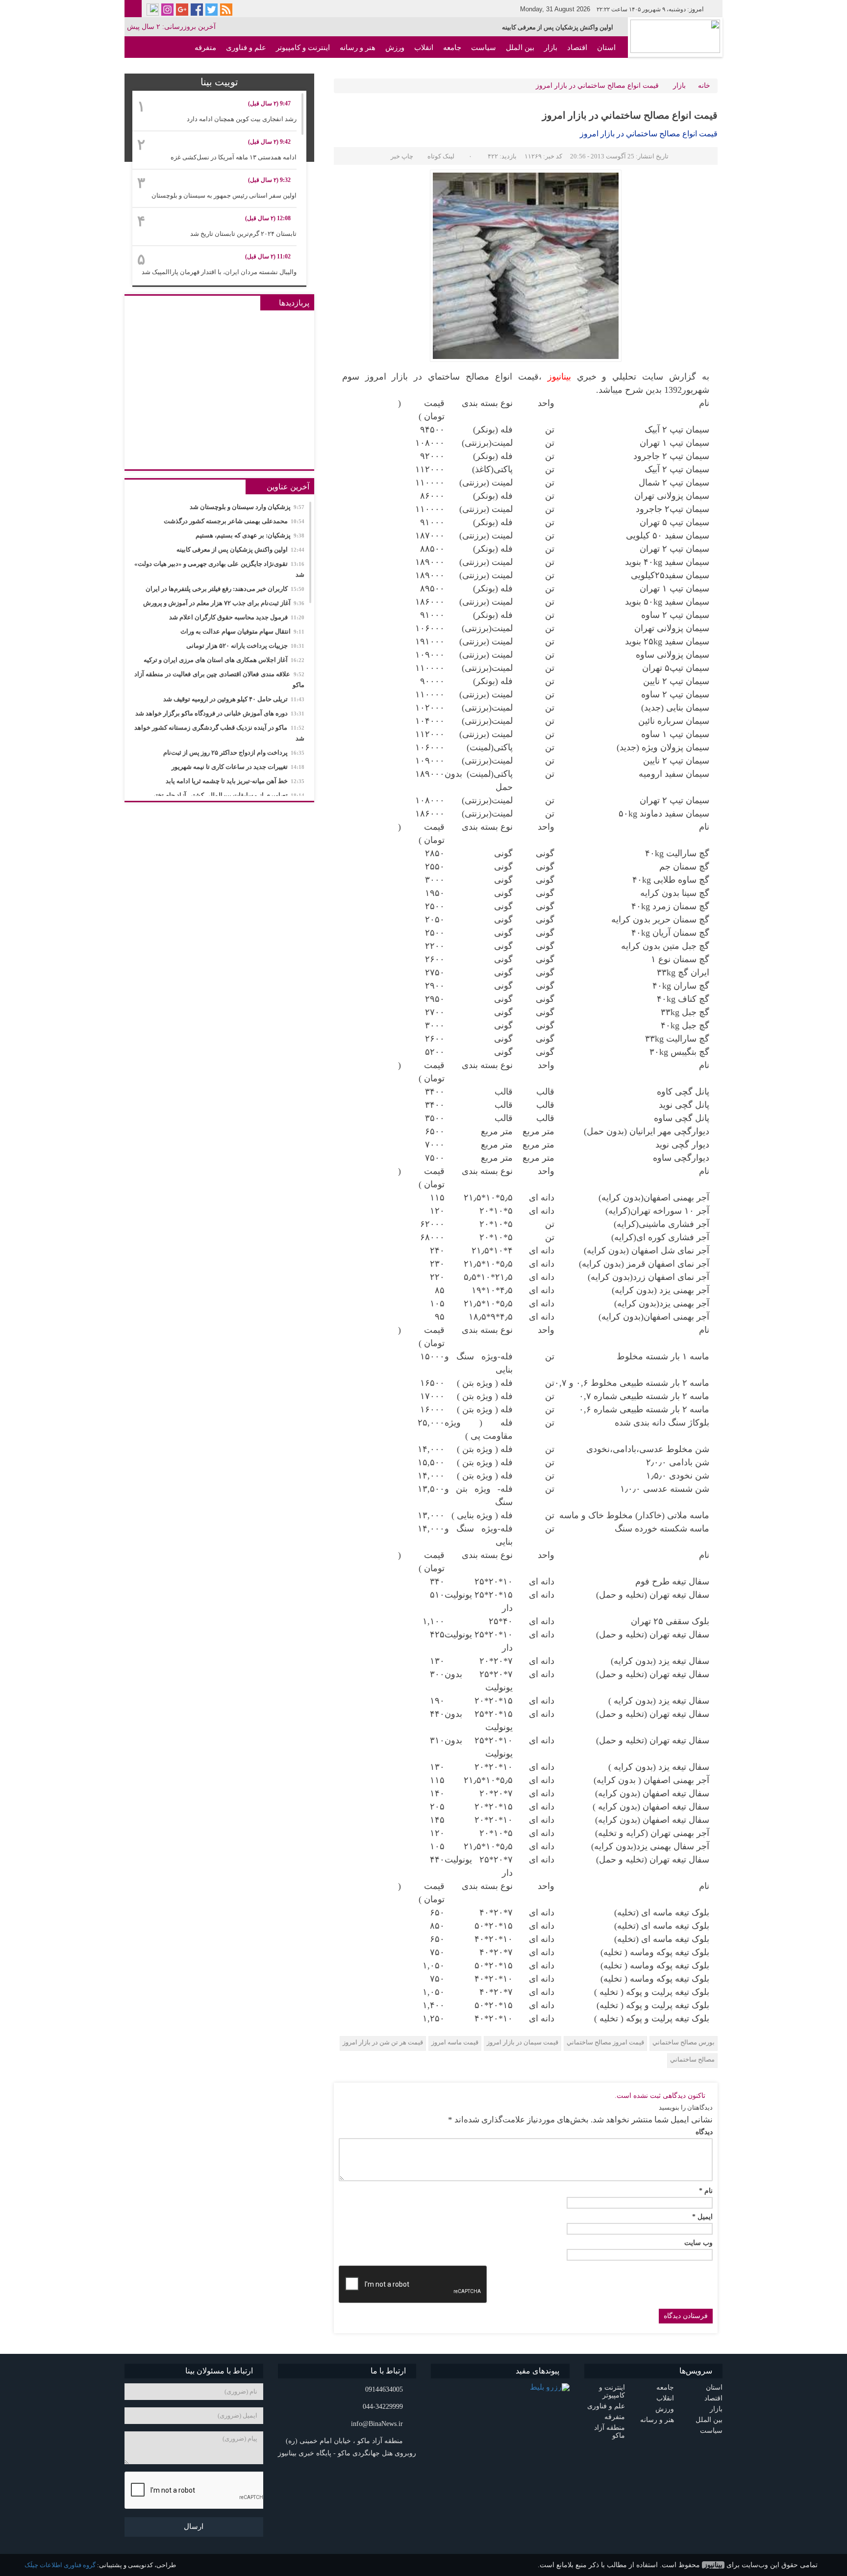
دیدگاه (704, 2132)
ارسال (194, 2526)
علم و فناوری (246, 48)
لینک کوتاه (441, 156)
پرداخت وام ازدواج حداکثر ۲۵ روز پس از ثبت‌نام (234, 752)
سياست (484, 48)
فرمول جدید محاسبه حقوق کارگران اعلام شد (237, 617)
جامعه (452, 48)
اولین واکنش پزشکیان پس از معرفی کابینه (240, 549)
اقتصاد (577, 48)
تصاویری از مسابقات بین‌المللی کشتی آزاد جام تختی (227, 795)
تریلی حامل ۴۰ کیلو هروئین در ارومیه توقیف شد (234, 699)
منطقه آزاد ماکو (591, 69)
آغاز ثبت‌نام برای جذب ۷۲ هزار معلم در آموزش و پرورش (224, 603)
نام (706, 2191)
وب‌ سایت (698, 2243)
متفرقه (205, 48)
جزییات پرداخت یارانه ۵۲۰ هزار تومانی (245, 646)
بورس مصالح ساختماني (684, 2042)
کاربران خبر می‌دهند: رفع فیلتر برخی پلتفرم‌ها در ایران (225, 589)
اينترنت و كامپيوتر (303, 48)
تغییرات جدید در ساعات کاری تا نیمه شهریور (238, 767)
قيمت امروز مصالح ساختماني (605, 2042)
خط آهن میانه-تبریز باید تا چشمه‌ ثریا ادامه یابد (235, 781)
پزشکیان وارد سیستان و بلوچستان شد (247, 507)
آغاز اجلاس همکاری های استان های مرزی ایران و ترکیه (224, 660)
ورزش (395, 48)
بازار (551, 48)
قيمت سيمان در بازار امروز (523, 2042)
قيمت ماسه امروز (455, 2042)
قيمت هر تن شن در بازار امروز (383, 2042)
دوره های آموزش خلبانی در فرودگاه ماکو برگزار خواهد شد (220, 713)
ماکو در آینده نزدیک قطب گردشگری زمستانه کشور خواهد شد (219, 733)
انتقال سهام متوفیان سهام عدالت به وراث (242, 631)
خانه (704, 86)
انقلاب (424, 48)
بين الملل (520, 48)
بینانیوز (713, 2565)
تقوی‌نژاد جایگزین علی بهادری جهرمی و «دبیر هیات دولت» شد (532, 27)
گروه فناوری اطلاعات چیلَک (60, 2565)
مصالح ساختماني (692, 2059)
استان (606, 48)
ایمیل (702, 2217)
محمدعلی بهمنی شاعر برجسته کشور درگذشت (234, 521)
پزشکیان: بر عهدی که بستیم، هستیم (250, 535)
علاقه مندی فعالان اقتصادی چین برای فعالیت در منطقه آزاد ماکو (219, 679)
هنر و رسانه (358, 48)
